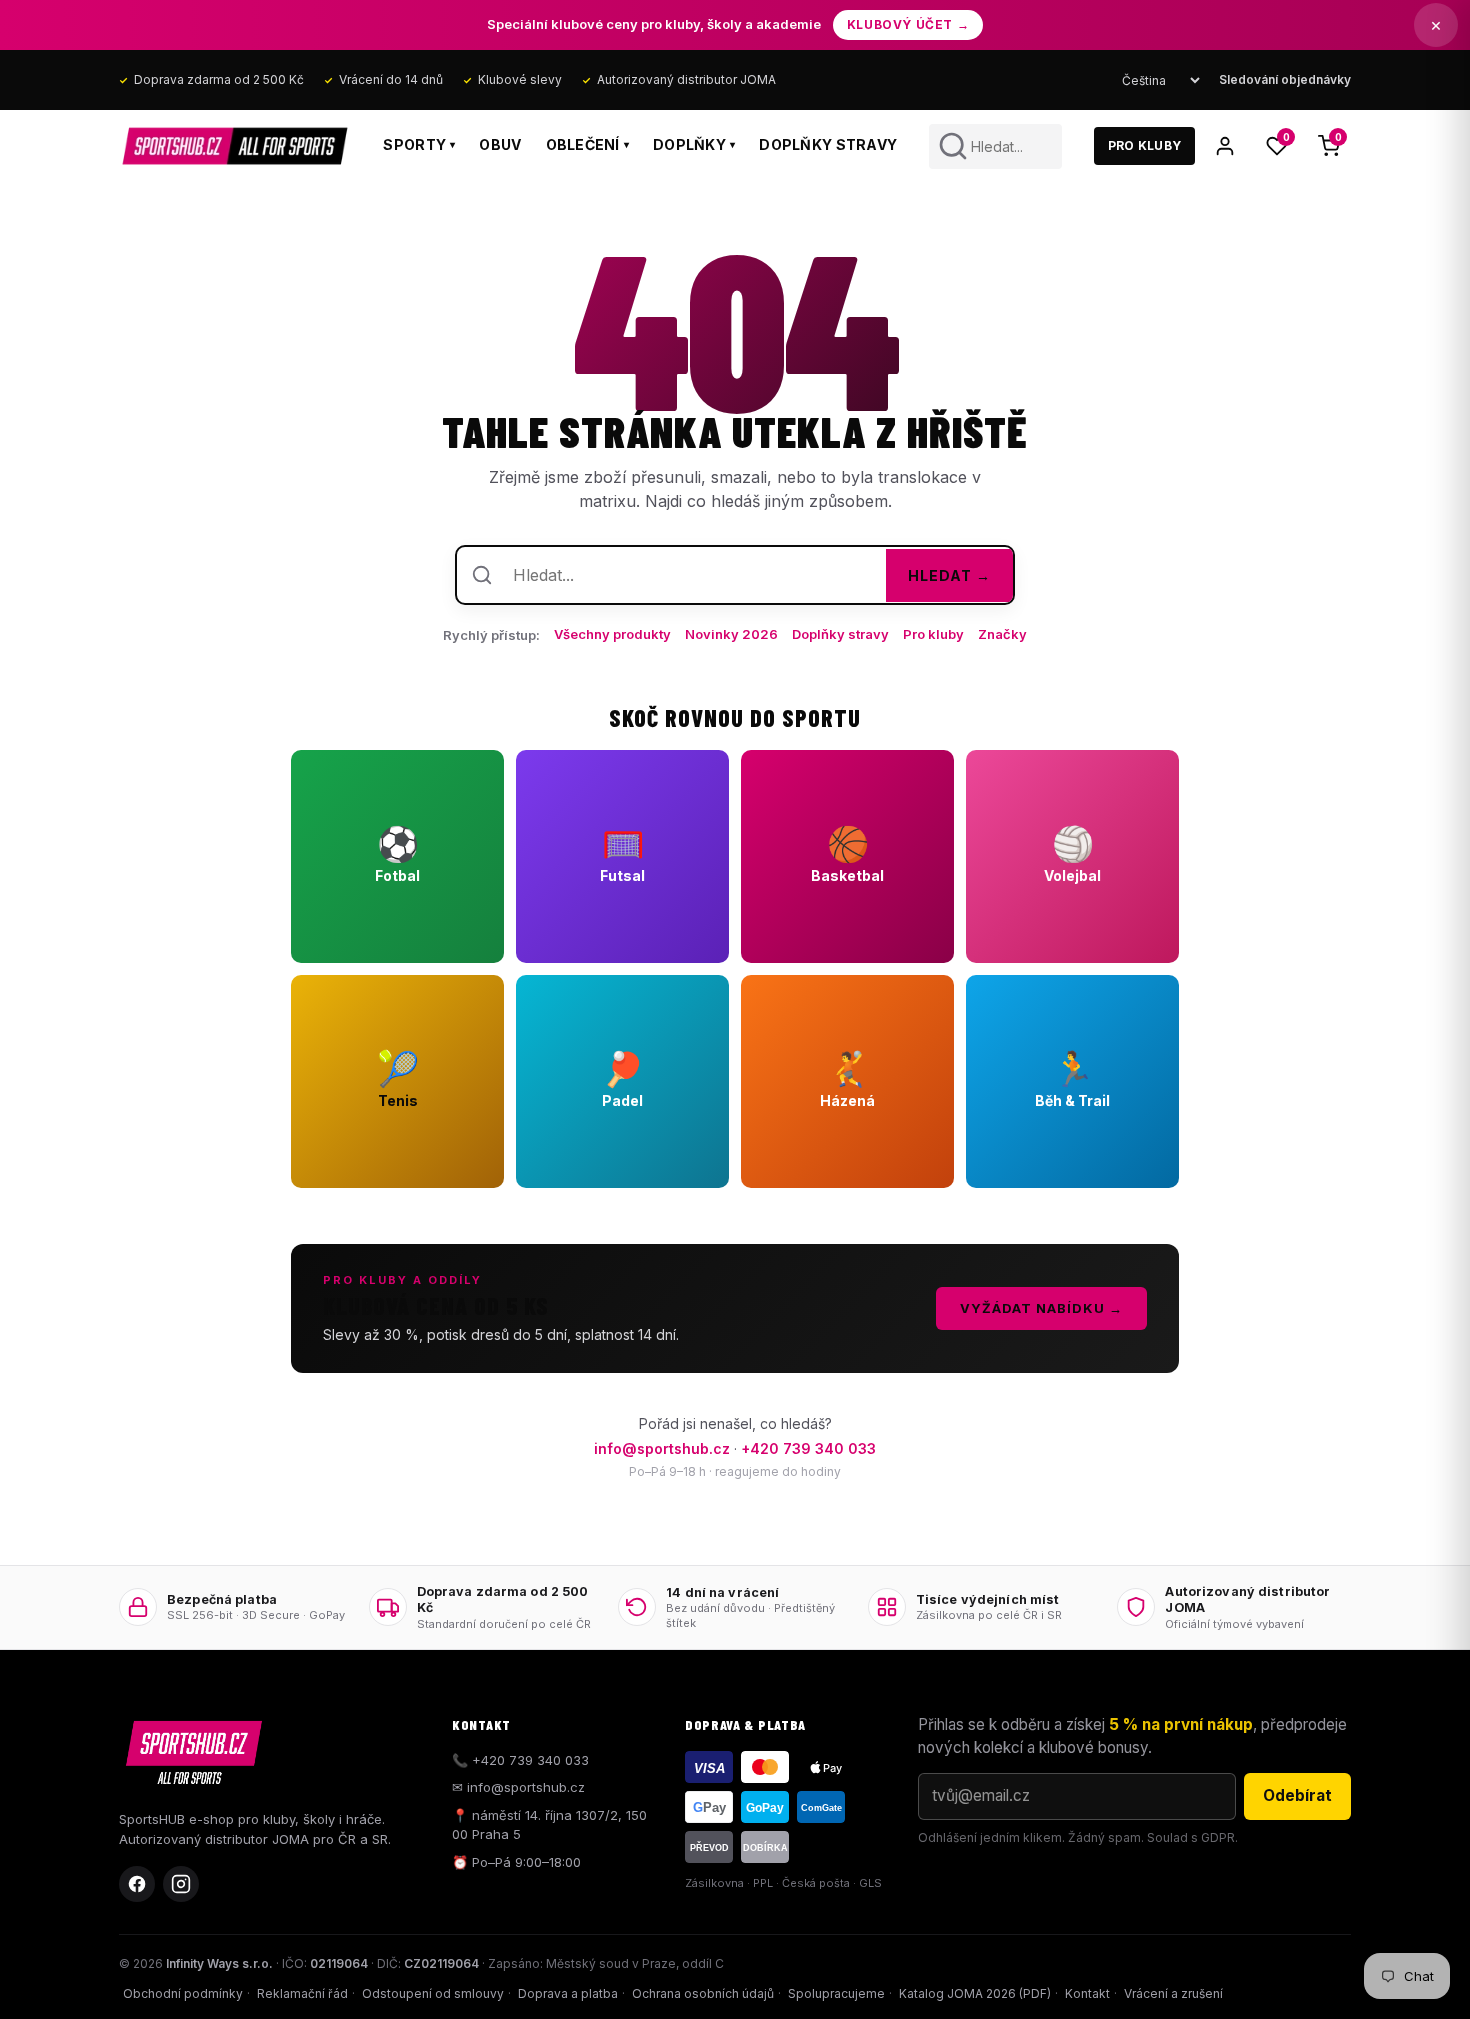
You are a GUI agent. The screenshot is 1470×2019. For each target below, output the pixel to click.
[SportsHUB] (235, 146)
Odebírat (1297, 1795)
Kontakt (1087, 1993)
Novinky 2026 (731, 634)
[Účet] (1225, 146)
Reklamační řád (302, 1993)
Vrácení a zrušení (1173, 1993)
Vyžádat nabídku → (1041, 1308)
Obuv (500, 144)
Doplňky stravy (828, 144)
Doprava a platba (568, 1993)
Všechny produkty (612, 634)
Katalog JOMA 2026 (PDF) (975, 1993)
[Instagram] (181, 1884)
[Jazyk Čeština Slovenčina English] (1160, 80)
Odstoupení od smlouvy (433, 1993)
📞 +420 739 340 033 (520, 1760)
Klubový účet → (908, 24)
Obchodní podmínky (183, 1993)
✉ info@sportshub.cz (518, 1787)
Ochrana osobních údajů (703, 1993)
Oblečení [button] (588, 144)
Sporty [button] (419, 144)
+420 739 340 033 (808, 1448)
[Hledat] (953, 146)
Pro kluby (933, 634)
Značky (1002, 634)
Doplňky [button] (694, 144)
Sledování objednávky (1285, 79)
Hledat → (949, 575)
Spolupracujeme (836, 1993)
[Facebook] (137, 1884)
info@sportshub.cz (662, 1448)
